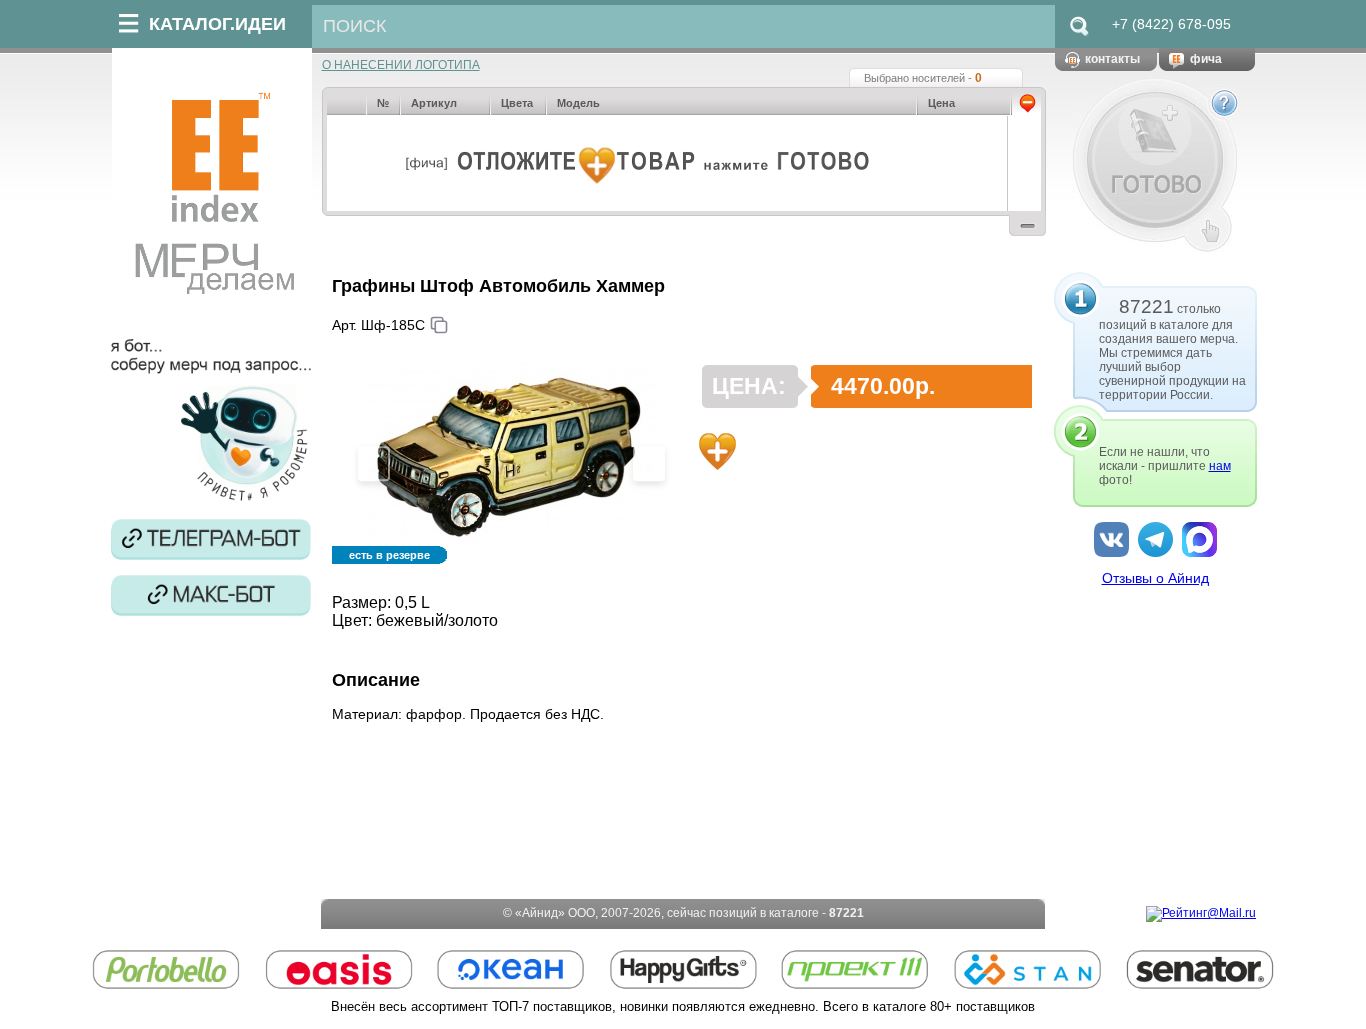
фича (1206, 59)
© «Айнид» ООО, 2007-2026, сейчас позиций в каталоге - (683, 913)
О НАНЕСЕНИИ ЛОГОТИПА (401, 65)
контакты (1112, 59)
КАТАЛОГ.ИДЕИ (217, 24)
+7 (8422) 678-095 (1171, 24)
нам (1220, 466)
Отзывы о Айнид (1155, 578)
